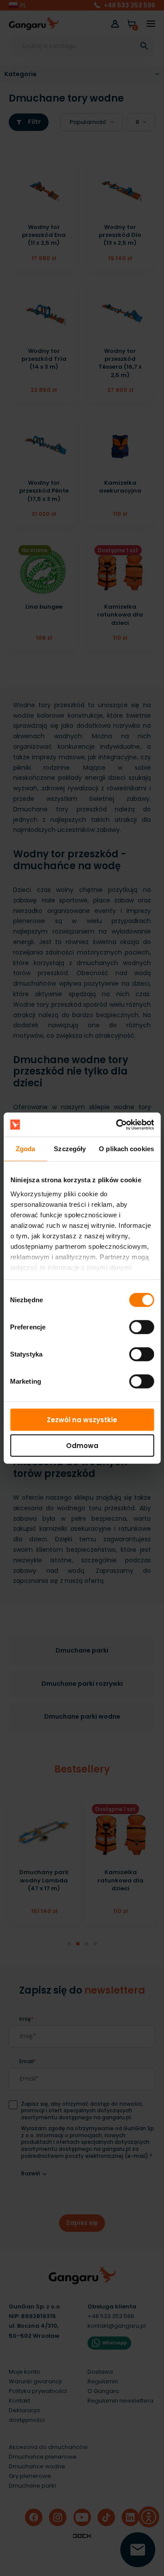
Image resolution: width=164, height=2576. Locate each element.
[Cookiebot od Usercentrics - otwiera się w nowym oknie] (117, 1124)
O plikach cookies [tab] (126, 1149)
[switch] (133, 1325)
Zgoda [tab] (26, 1149)
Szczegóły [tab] (70, 1149)
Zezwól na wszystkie (82, 1420)
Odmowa (82, 1446)
